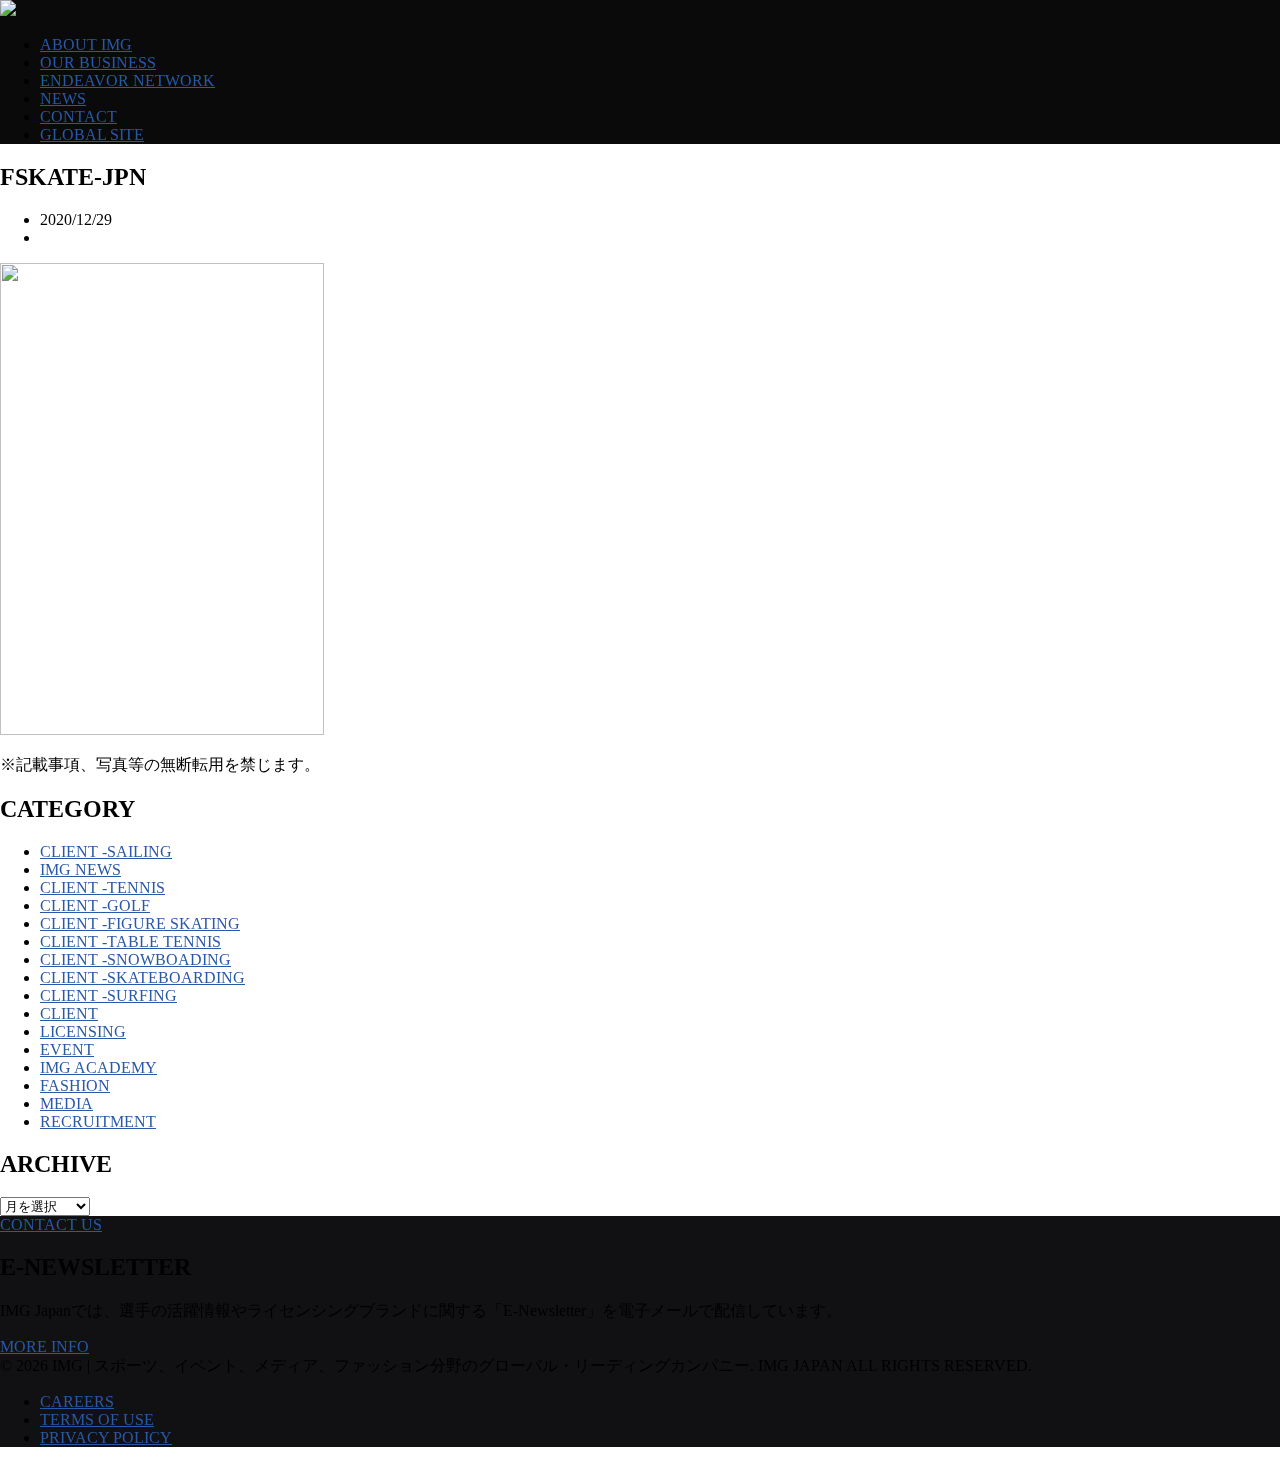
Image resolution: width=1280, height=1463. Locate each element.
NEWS (63, 98)
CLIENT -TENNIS (102, 887)
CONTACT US (51, 1224)
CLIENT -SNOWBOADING (135, 959)
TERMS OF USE (97, 1419)
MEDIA (66, 1103)
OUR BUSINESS (98, 62)
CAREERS (77, 1401)
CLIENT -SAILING (106, 851)
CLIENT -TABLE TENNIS (130, 941)
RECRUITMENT (98, 1121)
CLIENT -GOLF (95, 905)
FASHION (75, 1085)
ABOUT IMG (86, 44)
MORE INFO (44, 1346)
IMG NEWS (80, 869)
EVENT (67, 1049)
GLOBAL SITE (92, 134)
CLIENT (69, 1013)
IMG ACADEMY (98, 1067)
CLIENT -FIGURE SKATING (140, 923)
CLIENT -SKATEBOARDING (142, 977)
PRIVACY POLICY (106, 1437)
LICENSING (83, 1031)
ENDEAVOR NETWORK (127, 80)
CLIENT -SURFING (108, 995)
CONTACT (78, 116)
